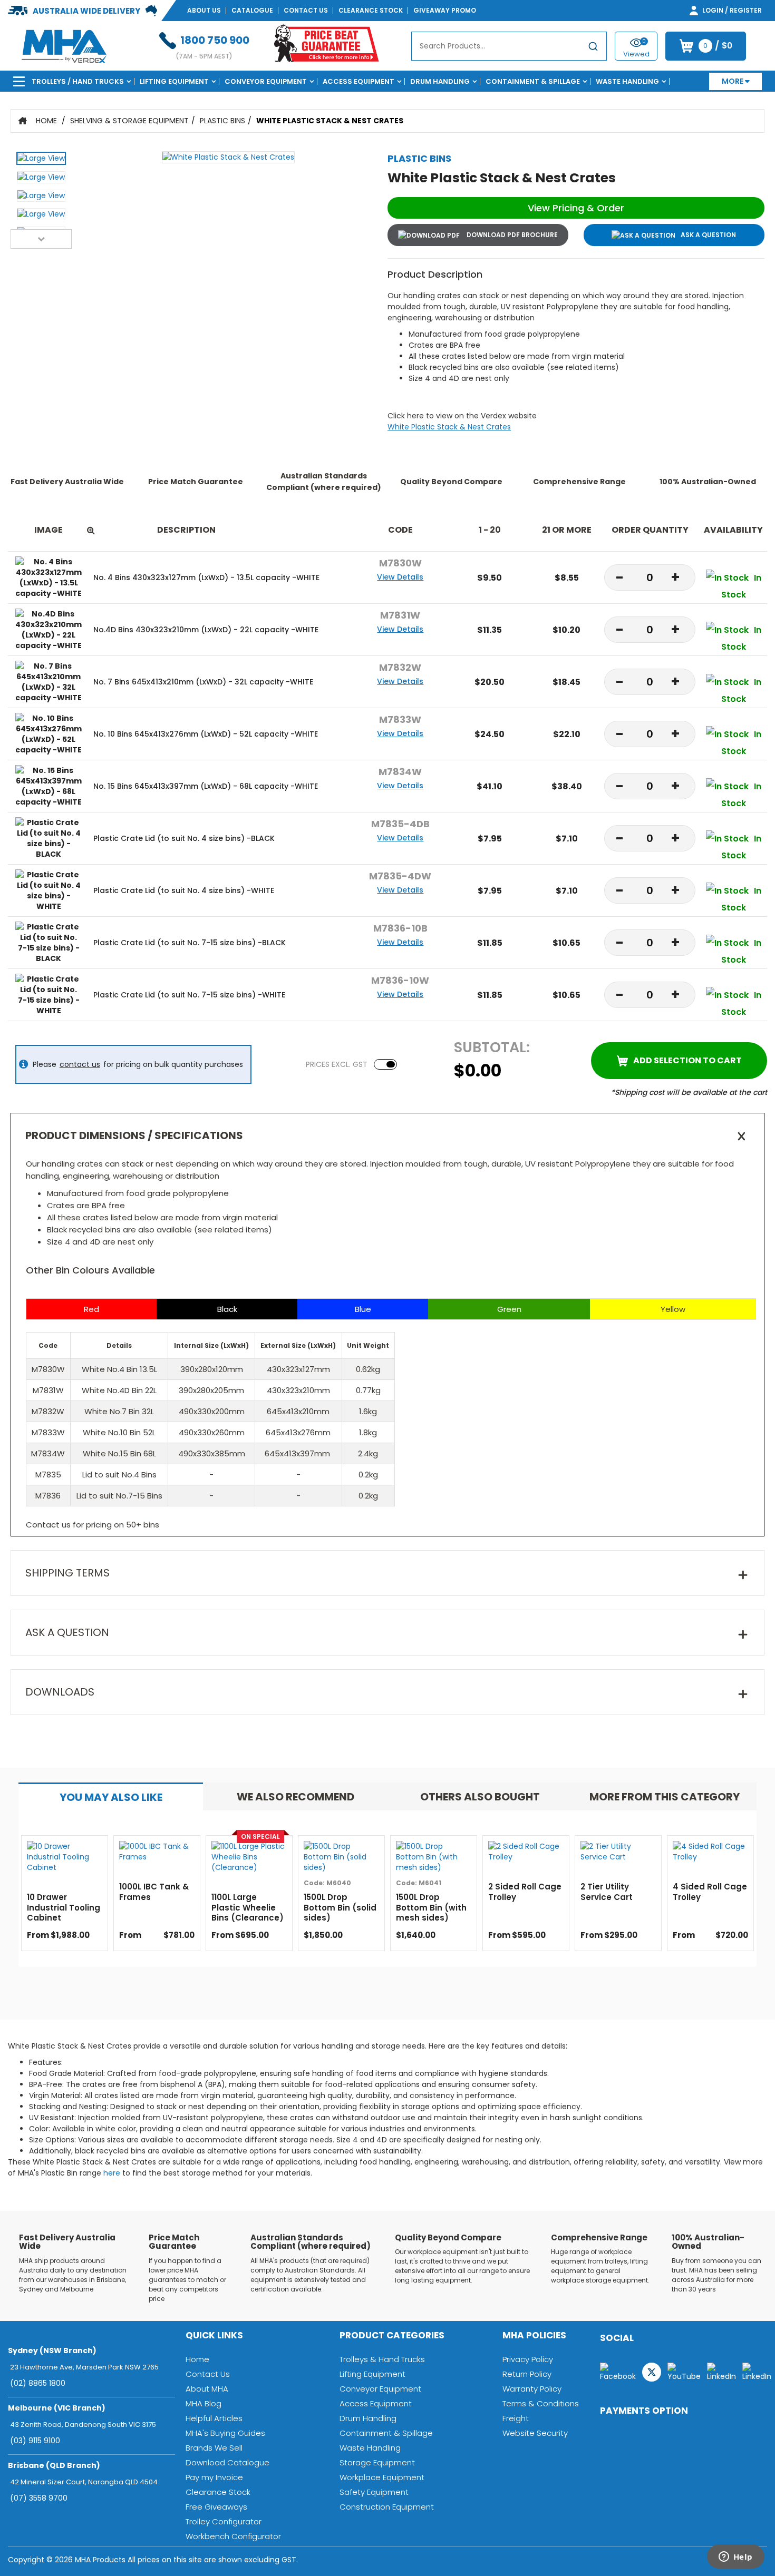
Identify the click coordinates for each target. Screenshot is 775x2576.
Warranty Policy (532, 2389)
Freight (516, 2418)
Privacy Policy (528, 2359)
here (112, 2173)
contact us (80, 1064)
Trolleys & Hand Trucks (382, 2359)
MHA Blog (204, 2403)
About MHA (207, 2389)
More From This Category (665, 1797)
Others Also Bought (480, 1797)
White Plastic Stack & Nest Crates (330, 121)
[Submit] (593, 48)
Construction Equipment (387, 2507)
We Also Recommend (296, 1797)
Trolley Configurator (224, 2521)
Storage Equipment (377, 2462)
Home (46, 121)
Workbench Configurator (233, 2536)
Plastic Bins (222, 121)
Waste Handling (627, 81)
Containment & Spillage (533, 81)
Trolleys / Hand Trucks (78, 81)
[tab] (111, 1796)
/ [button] (718, 46)
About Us (204, 10)
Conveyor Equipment (266, 81)
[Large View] (41, 161)
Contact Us (306, 10)
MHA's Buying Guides (225, 2433)
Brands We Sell (214, 2448)
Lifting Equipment (174, 81)
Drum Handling (440, 81)
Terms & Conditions (541, 2403)
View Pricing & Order (576, 208)
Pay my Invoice (214, 2477)
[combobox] (509, 46)
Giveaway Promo (445, 10)
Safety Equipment (374, 2492)
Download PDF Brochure (511, 235)
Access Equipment (359, 81)
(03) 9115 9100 (35, 2441)
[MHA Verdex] (64, 45)
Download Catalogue (227, 2462)
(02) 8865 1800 (38, 2383)
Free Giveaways (216, 2507)
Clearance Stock (371, 10)
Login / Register (731, 10)
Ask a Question (708, 235)
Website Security (535, 2433)
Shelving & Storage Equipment (129, 121)
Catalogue (252, 10)
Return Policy (527, 2374)
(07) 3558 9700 (39, 2498)
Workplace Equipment (382, 2477)
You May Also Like (111, 1797)
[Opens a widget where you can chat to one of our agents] (735, 2558)
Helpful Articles (214, 2418)
